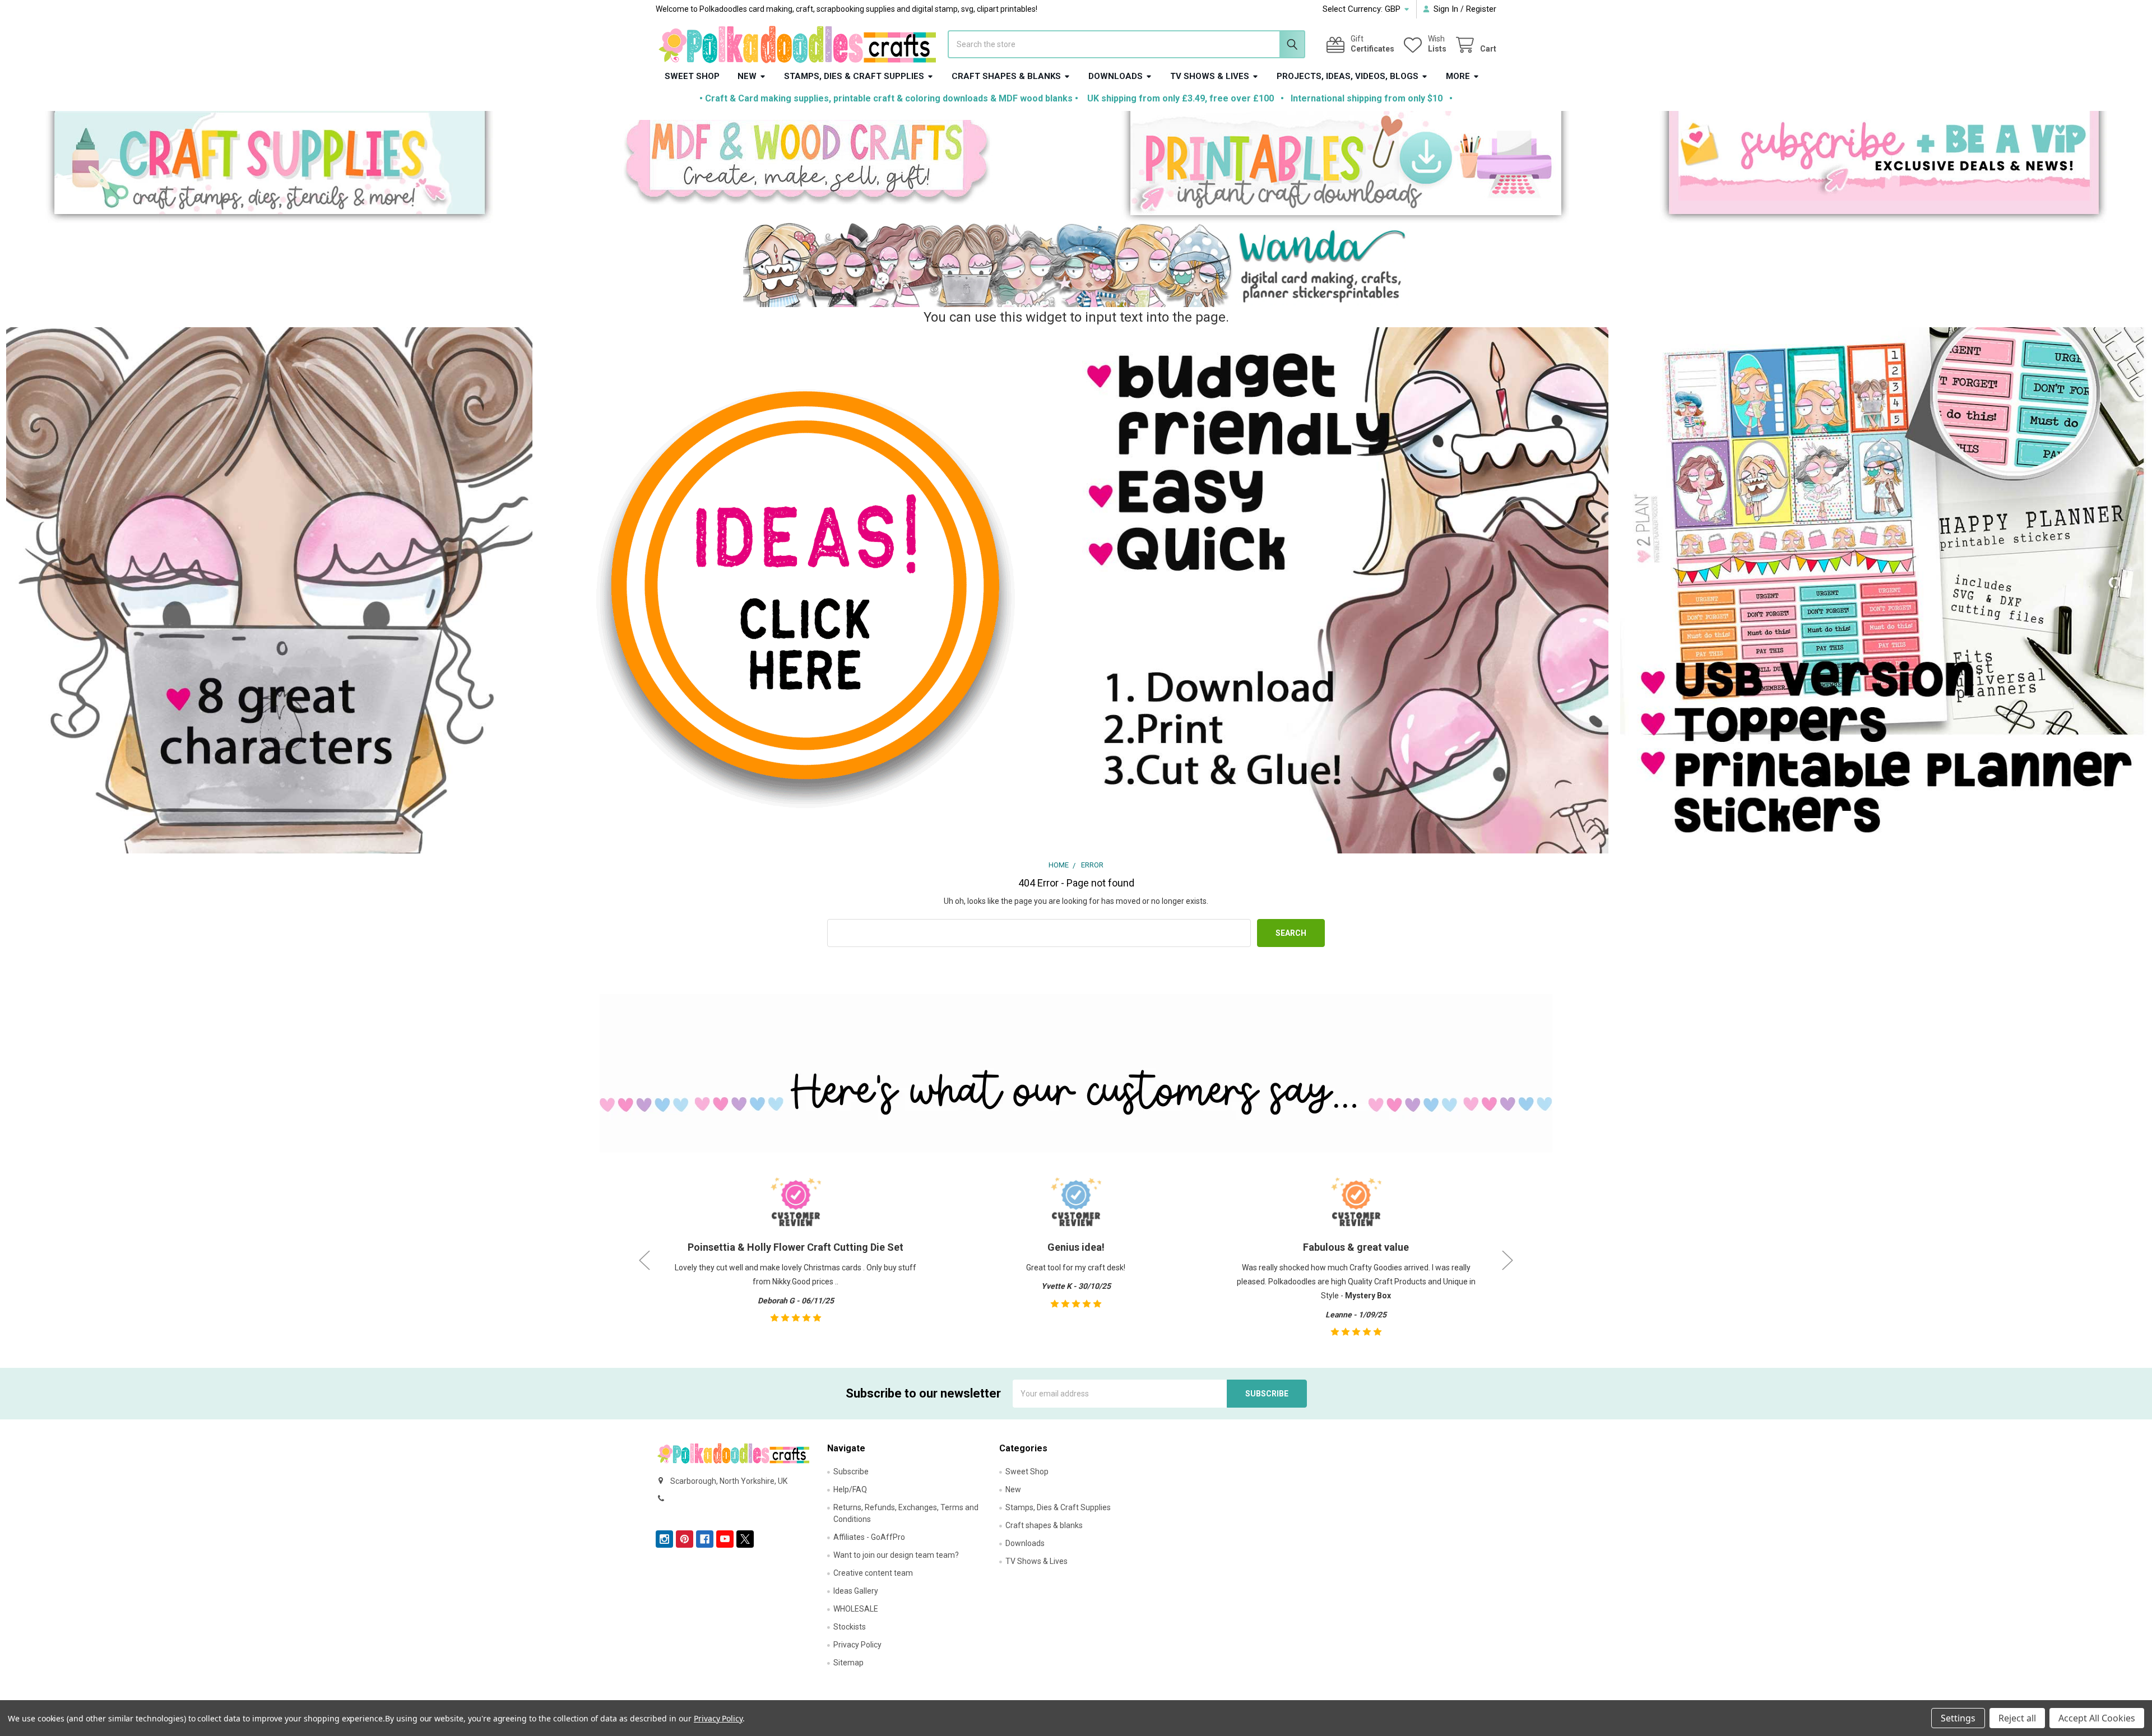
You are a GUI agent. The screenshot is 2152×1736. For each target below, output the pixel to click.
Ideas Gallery (856, 1591)
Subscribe (851, 1472)
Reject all (2017, 1718)
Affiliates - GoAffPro (869, 1537)
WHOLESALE (856, 1609)
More (1458, 76)
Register (1481, 9)
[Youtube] (725, 1539)
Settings (1958, 1718)
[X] (745, 1539)
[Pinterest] (685, 1539)
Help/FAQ (850, 1489)
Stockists (850, 1627)
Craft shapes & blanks (1006, 76)
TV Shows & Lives (1210, 76)
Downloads (1116, 76)
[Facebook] (705, 1539)
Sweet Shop (692, 76)
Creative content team (873, 1573)
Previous (644, 1260)
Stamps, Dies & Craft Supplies (854, 76)
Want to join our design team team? (896, 1555)
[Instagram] (664, 1539)
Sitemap (848, 1663)
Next (1508, 1260)
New (747, 76)
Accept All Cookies (2097, 1718)
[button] (269, 167)
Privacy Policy (857, 1645)
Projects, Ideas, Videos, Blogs (1348, 76)
